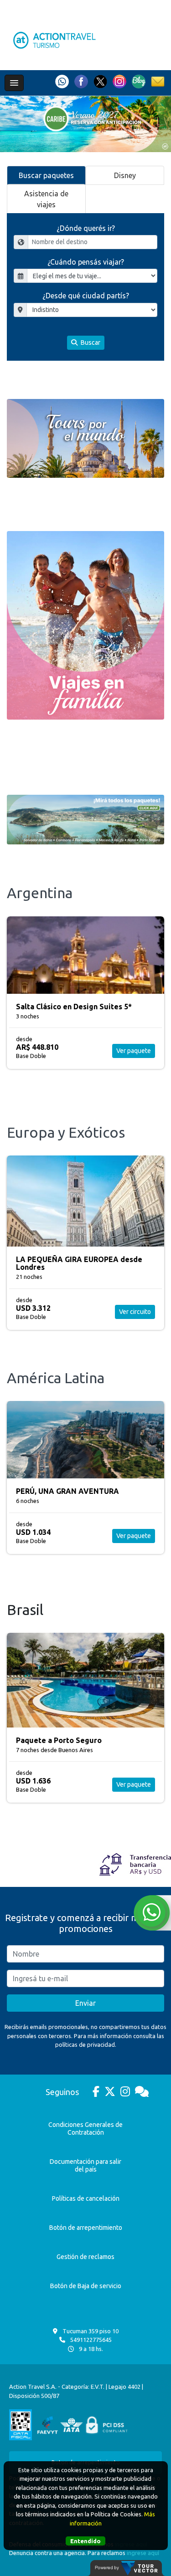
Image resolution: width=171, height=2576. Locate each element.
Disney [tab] (125, 175)
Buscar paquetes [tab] (46, 175)
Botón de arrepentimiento (86, 2228)
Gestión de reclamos (85, 2257)
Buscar (90, 342)
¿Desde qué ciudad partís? (86, 296)
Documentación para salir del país (85, 2165)
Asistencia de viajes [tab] (46, 199)
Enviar (85, 2003)
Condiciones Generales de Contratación (85, 2129)
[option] (85, 124)
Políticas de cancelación (86, 2198)
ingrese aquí (143, 2553)
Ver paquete (134, 1051)
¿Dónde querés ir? (86, 228)
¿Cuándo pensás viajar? (86, 262)
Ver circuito (135, 1312)
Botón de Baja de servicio (86, 2286)
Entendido (85, 2541)
